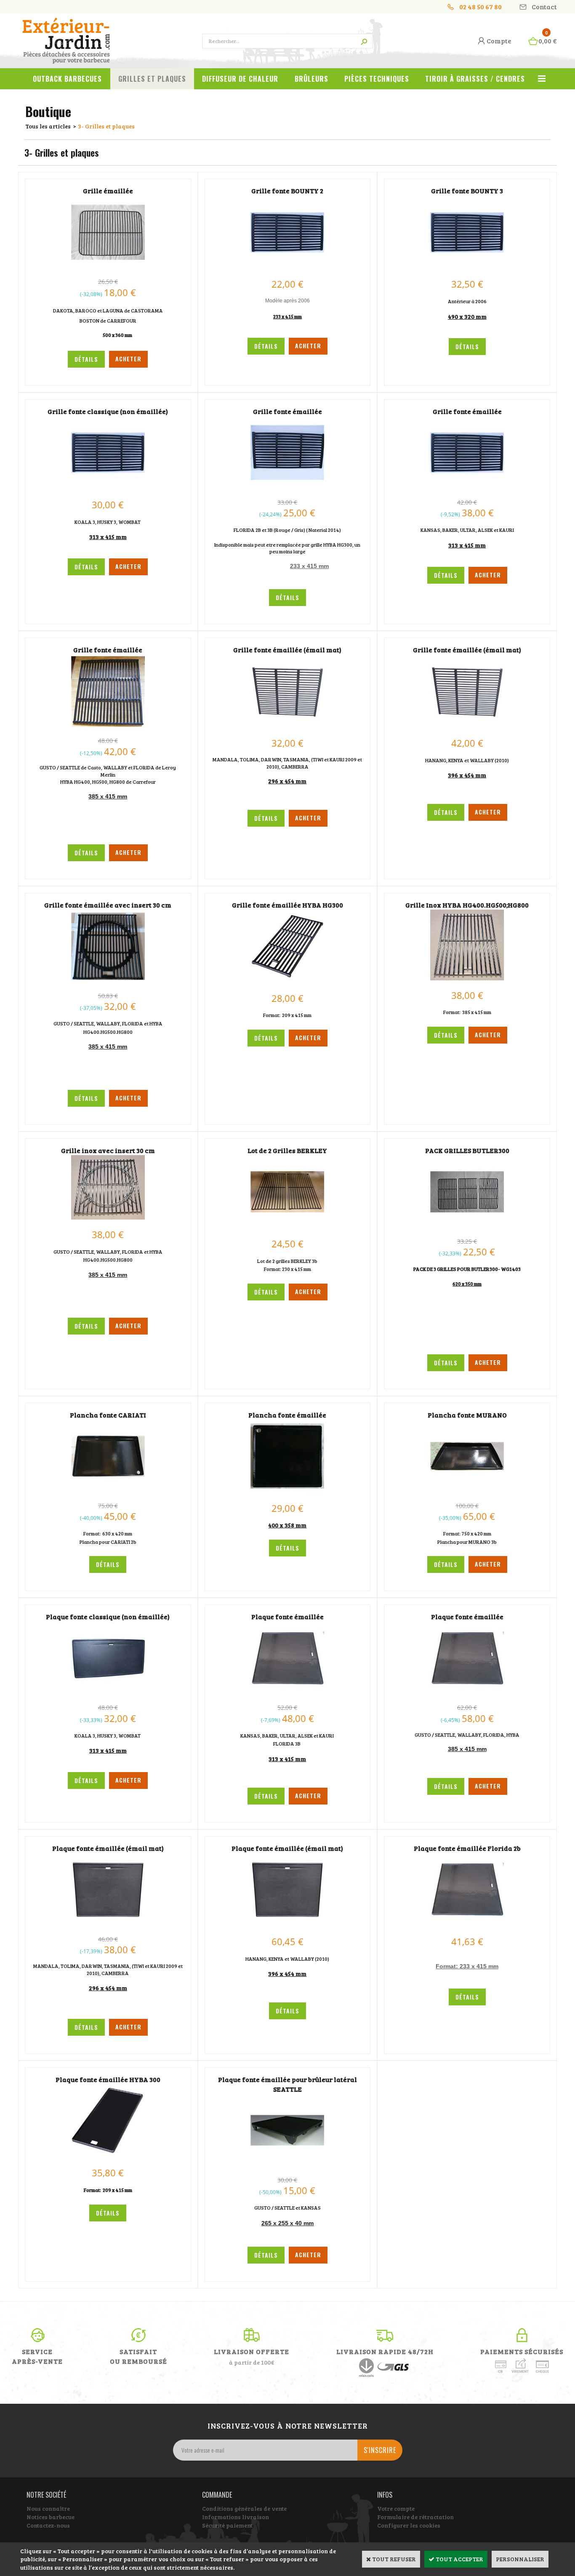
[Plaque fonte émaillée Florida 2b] (467, 1924)
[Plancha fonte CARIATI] (108, 1491)
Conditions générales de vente (244, 2508)
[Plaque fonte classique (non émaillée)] (108, 1693)
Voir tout (542, 83)
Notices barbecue (51, 2517)
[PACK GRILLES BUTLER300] (467, 1227)
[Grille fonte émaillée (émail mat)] (287, 726)
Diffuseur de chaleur (240, 79)
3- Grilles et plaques (106, 126)
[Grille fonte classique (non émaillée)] (108, 487)
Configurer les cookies (409, 2525)
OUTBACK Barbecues (67, 79)
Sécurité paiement (227, 2525)
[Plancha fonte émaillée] (287, 1491)
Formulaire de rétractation (415, 2517)
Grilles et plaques (152, 79)
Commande (217, 2495)
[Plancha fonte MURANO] (467, 1491)
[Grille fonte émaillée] (287, 487)
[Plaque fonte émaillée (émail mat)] (108, 1924)
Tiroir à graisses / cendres (475, 79)
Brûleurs (311, 79)
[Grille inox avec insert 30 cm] (108, 1217)
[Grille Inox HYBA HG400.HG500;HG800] (467, 978)
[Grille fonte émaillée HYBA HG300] (287, 981)
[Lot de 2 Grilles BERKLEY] (287, 1227)
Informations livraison (236, 2517)
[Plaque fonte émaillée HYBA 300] (108, 2156)
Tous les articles (48, 126)
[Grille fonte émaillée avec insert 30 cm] (108, 981)
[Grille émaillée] (108, 267)
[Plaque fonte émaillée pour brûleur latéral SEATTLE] (287, 2165)
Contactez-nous (48, 2525)
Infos (385, 2495)
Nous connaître (48, 2508)
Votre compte (396, 2508)
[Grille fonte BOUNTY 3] (467, 267)
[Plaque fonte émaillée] (287, 1693)
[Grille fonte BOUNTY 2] (287, 267)
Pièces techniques (377, 79)
